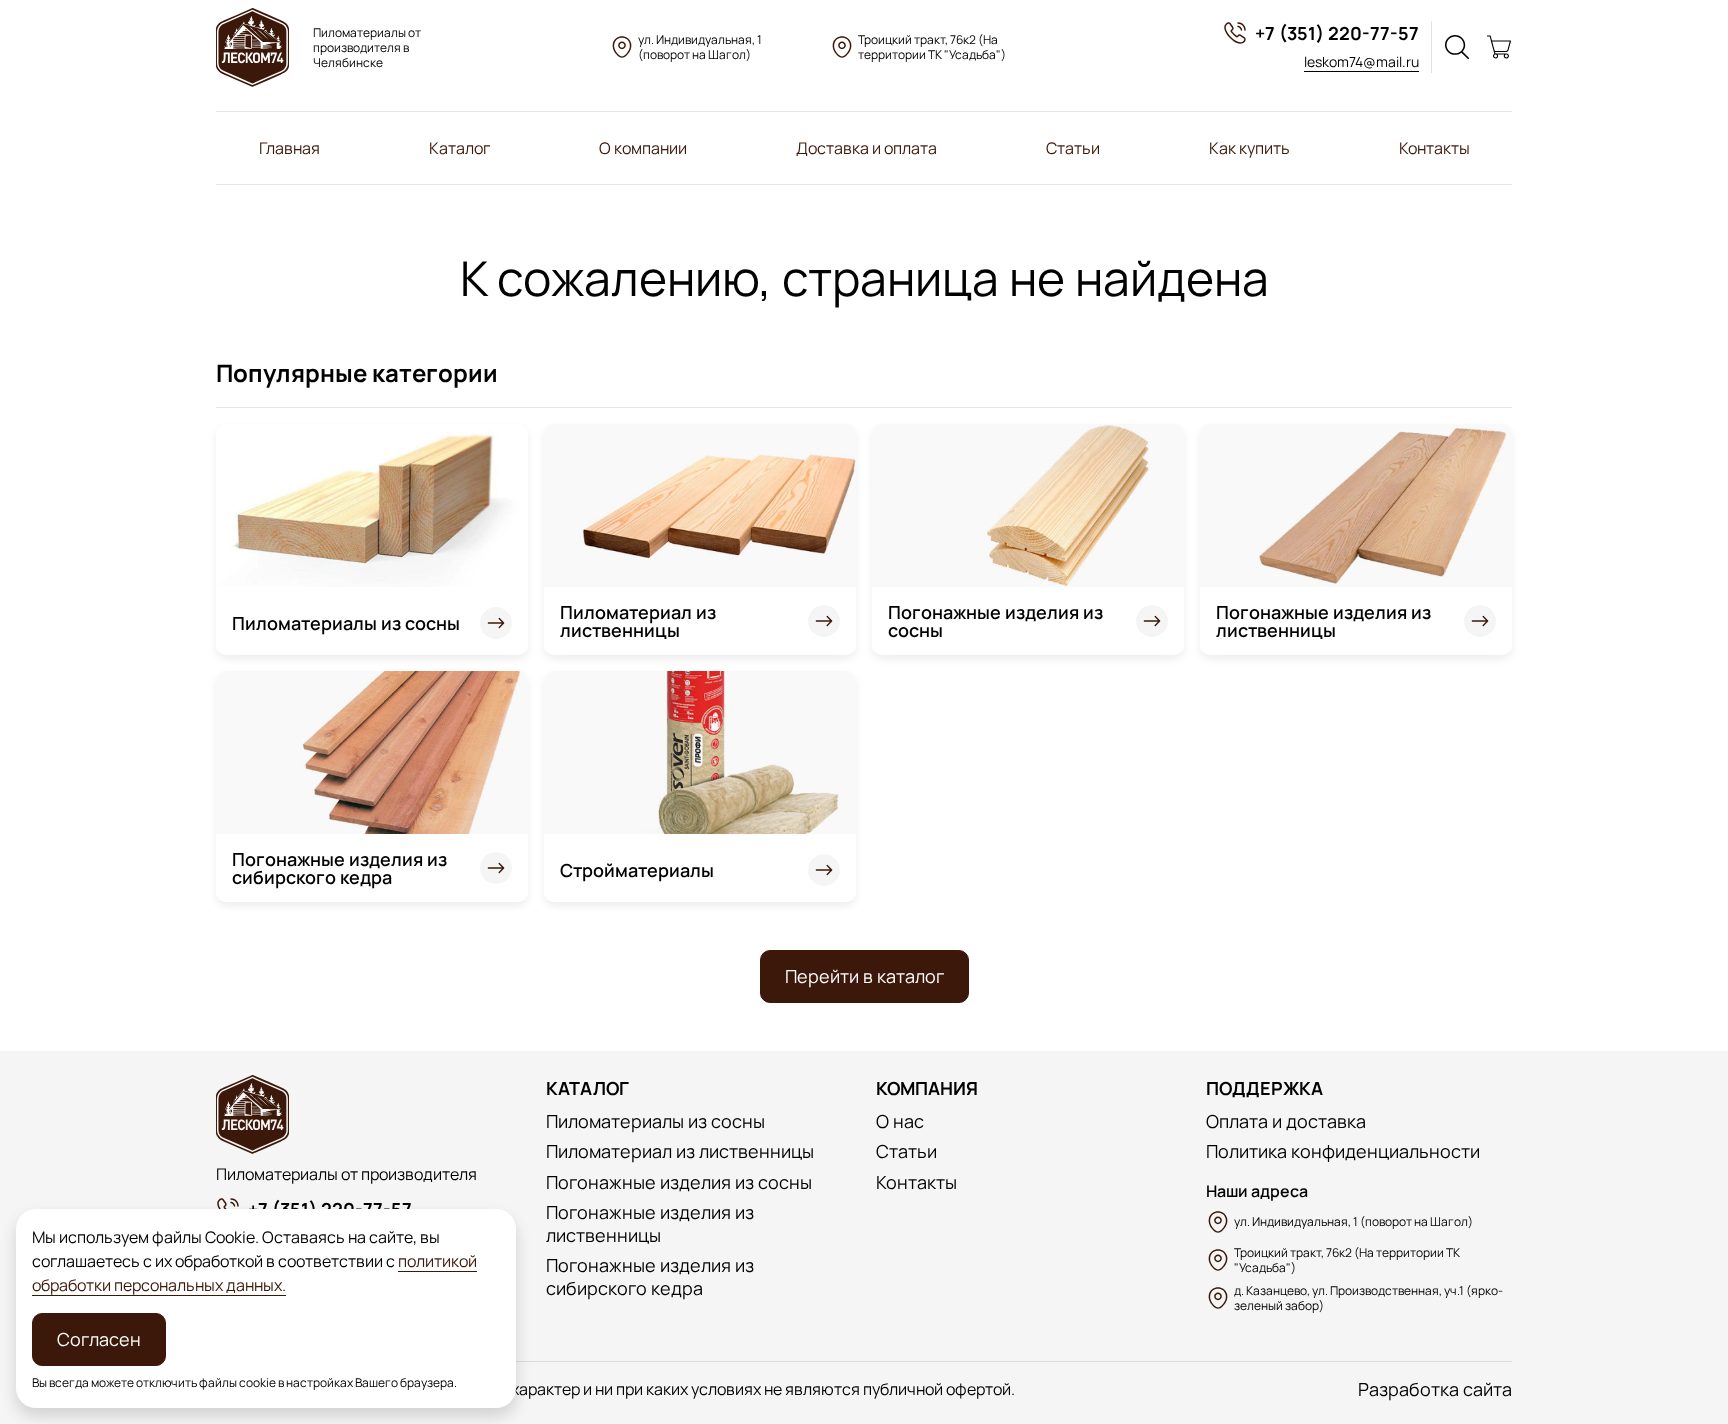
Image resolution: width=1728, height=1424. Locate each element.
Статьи (1073, 148)
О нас (900, 1121)
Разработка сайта (1435, 1389)
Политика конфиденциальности (1343, 1151)
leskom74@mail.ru (1361, 61)
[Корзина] (1499, 47)
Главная (289, 148)
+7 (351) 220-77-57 (1337, 33)
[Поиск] (1457, 47)
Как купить (1249, 148)
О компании (643, 148)
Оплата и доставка (1286, 1121)
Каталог (459, 148)
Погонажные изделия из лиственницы (1323, 621)
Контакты (1434, 148)
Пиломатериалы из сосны (346, 623)
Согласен (99, 1339)
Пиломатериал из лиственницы (638, 621)
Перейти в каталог (864, 976)
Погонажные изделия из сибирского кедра (339, 868)
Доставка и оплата (866, 148)
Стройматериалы (637, 870)
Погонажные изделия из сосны (995, 621)
